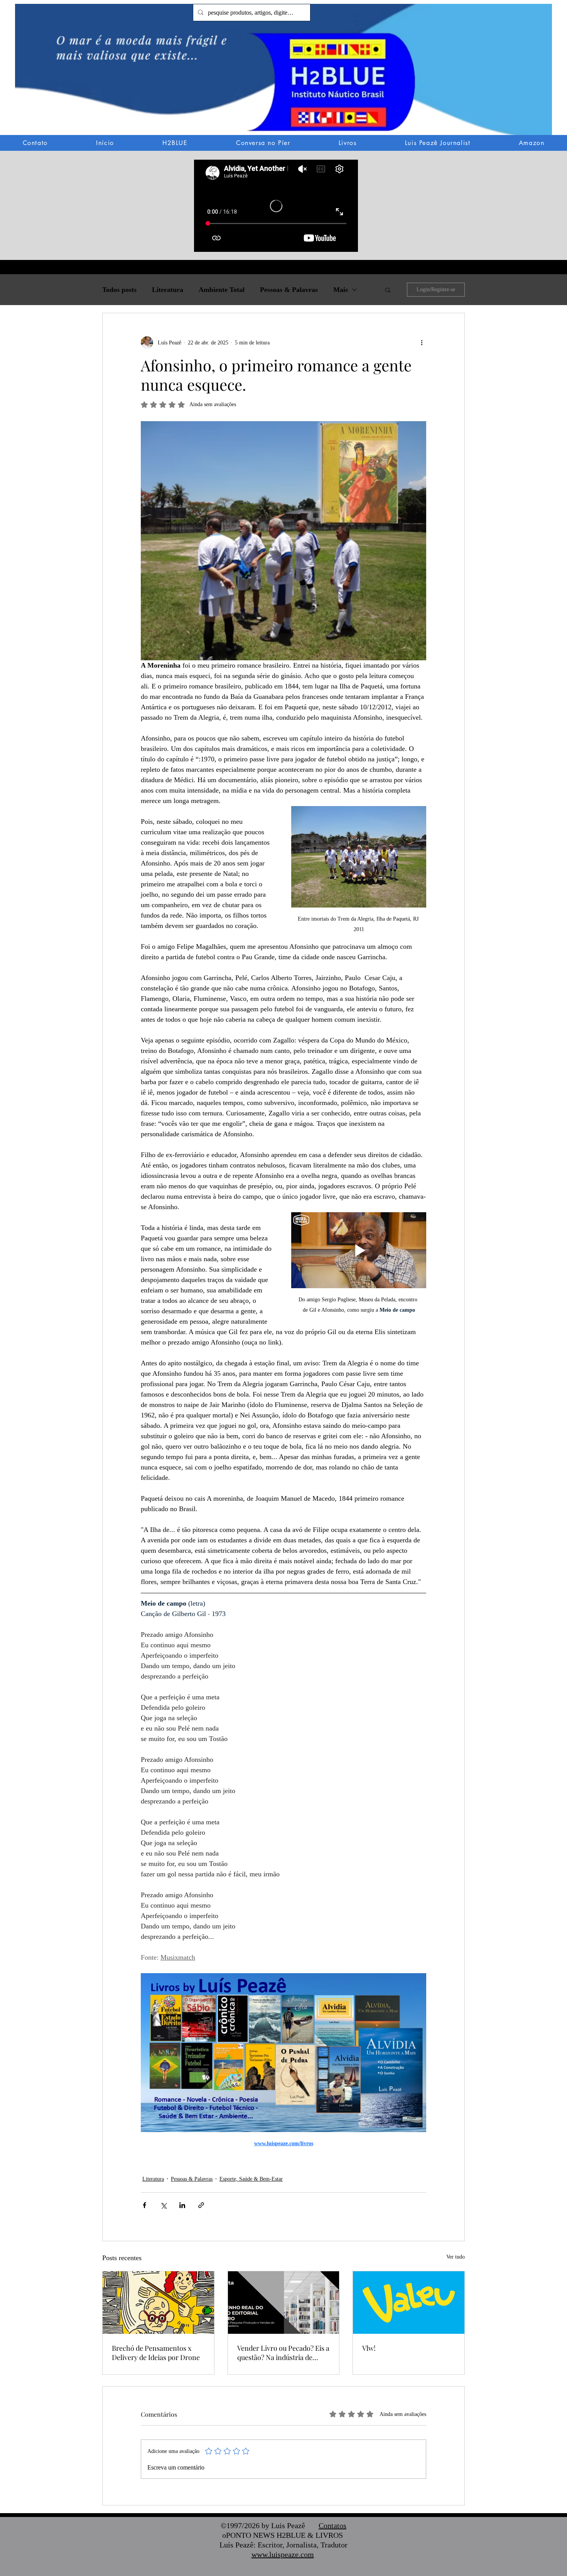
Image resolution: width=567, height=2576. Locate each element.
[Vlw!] (409, 2303)
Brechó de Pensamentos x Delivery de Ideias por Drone (156, 2353)
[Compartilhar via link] (201, 2205)
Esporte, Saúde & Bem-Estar (251, 2179)
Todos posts (119, 290)
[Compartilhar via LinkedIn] (182, 2205)
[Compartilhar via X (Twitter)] (163, 2205)
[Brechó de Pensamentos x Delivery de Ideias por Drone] (158, 2303)
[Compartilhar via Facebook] (144, 2205)
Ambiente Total (222, 290)
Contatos (332, 2525)
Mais (341, 290)
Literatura (168, 290)
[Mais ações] (422, 342)
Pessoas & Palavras (289, 290)
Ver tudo (456, 2257)
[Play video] (359, 1250)
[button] (283, 75)
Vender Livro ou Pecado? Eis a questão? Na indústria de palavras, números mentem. (283, 2353)
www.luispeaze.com (283, 2554)
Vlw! (369, 2348)
